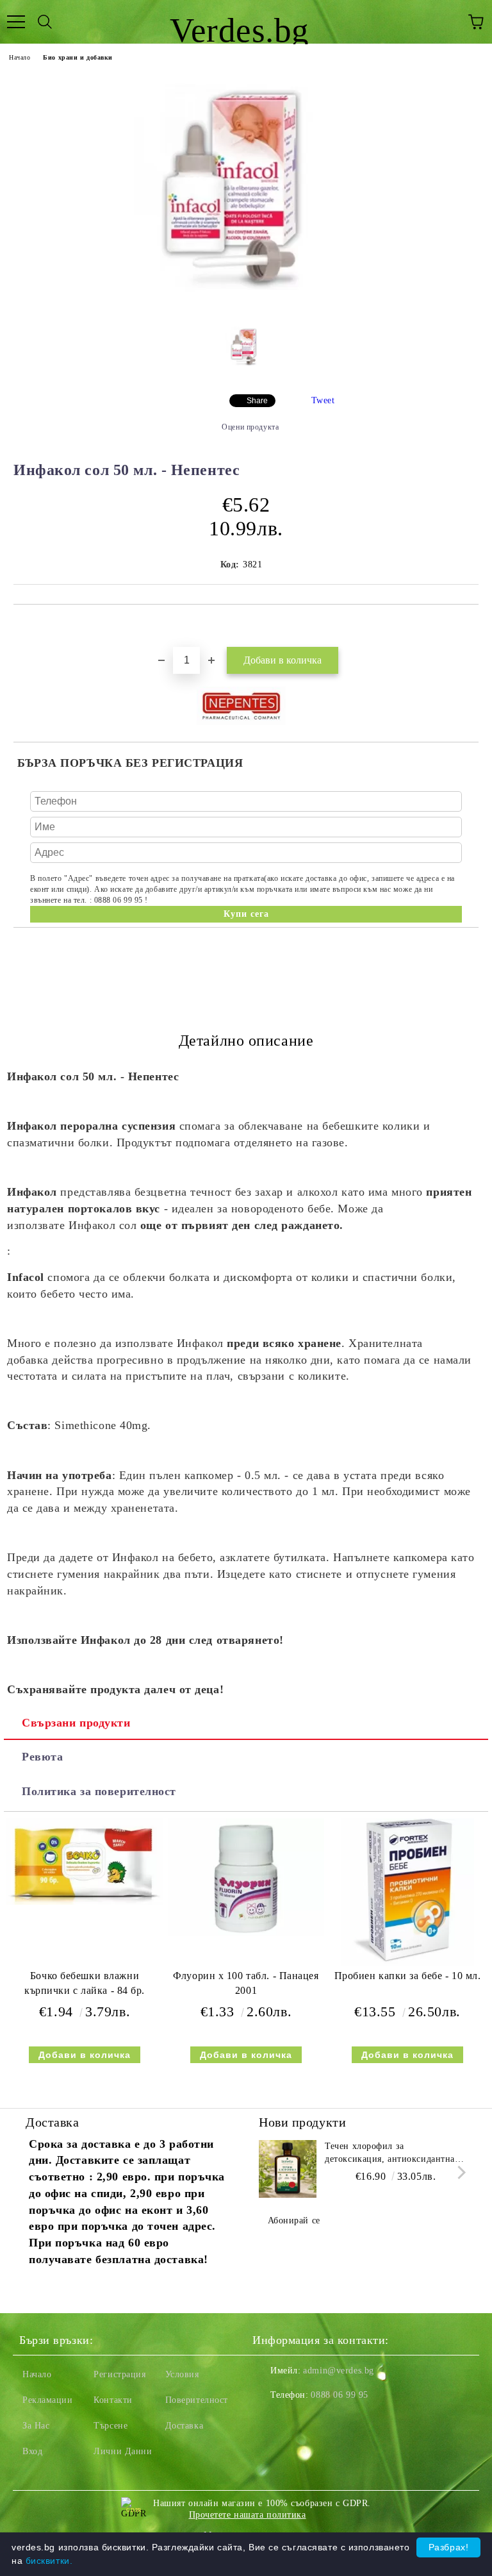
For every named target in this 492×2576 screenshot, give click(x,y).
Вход (32, 2451)
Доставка (184, 2426)
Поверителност (197, 2400)
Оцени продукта (250, 427)
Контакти (113, 2400)
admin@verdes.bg (338, 2371)
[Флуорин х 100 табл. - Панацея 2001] (246, 1933)
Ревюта (42, 1757)
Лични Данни (123, 2451)
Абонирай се (294, 2221)
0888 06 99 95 (339, 2395)
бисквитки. (49, 2561)
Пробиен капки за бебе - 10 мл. (408, 1976)
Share (257, 401)
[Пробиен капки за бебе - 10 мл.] (407, 1963)
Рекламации (48, 2400)
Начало (20, 57)
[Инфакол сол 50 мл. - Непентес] (246, 305)
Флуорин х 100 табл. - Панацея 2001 (246, 1983)
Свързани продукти (76, 1723)
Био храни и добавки (78, 57)
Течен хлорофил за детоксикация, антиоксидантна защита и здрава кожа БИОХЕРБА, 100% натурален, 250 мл (390, 2154)
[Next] (459, 2172)
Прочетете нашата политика (248, 2515)
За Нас (36, 2426)
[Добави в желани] (469, 626)
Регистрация (119, 2374)
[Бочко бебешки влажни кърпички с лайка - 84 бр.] (85, 1902)
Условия (182, 2374)
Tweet (323, 400)
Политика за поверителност (99, 1791)
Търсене (111, 2426)
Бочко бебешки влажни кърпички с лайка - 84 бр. (85, 1983)
